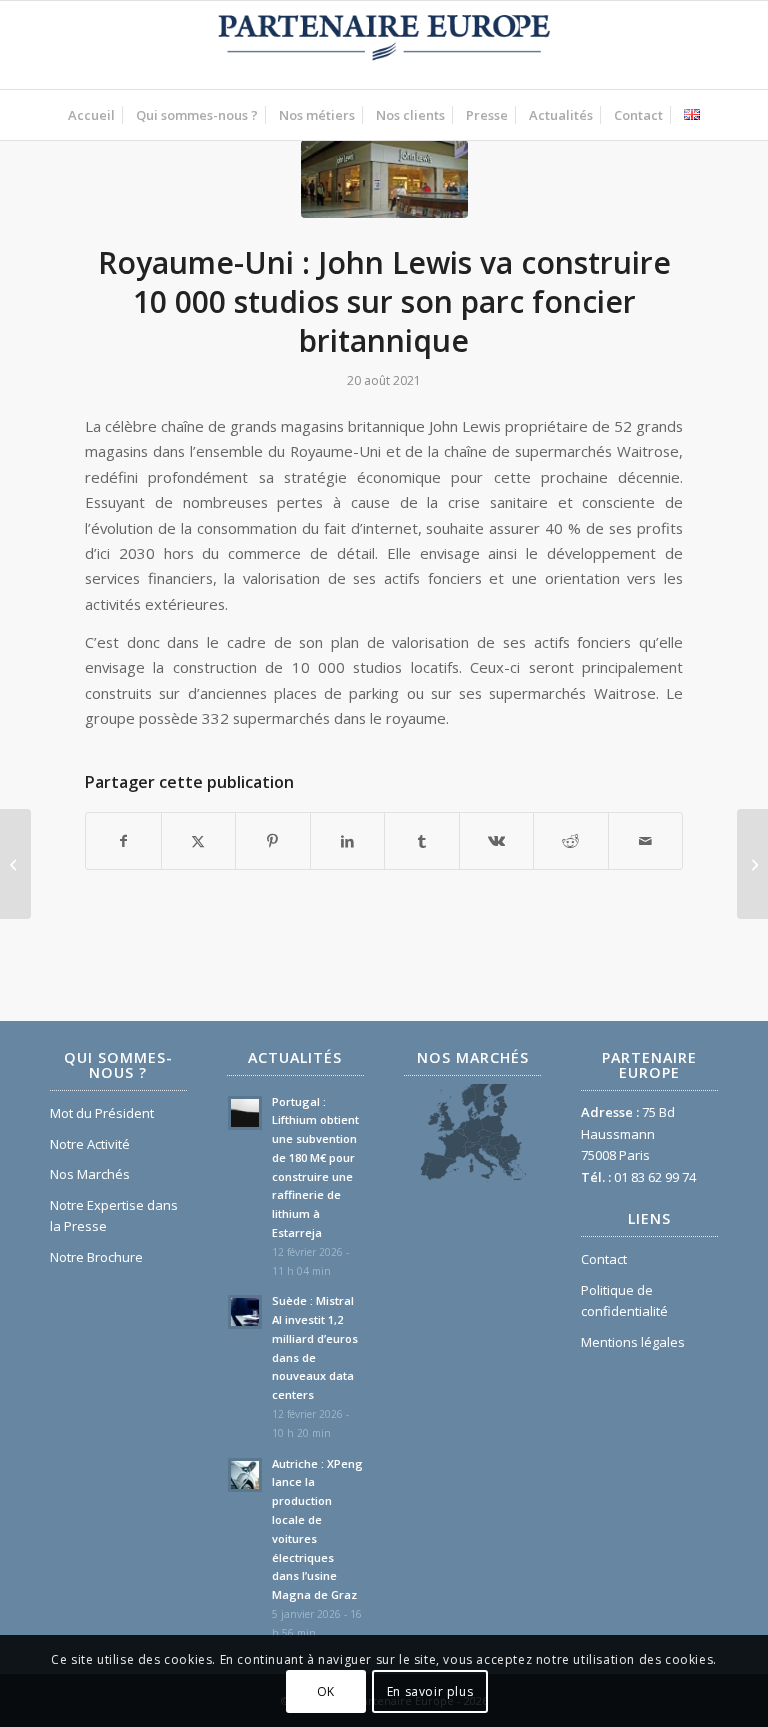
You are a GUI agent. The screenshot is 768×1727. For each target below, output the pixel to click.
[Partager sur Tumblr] (422, 841)
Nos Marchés (90, 1174)
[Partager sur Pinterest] (273, 841)
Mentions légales (633, 1342)
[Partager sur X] (199, 841)
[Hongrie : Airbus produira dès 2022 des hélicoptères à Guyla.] (15, 864)
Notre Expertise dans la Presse (114, 1215)
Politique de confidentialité (624, 1300)
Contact (604, 1259)
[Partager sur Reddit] (571, 841)
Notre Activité (90, 1144)
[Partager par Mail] (646, 841)
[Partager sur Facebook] (123, 841)
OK (326, 1691)
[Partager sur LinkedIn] (348, 841)
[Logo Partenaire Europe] (384, 45)
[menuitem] (91, 115)
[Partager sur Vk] (497, 841)
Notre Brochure (96, 1257)
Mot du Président (102, 1113)
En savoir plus (430, 1691)
